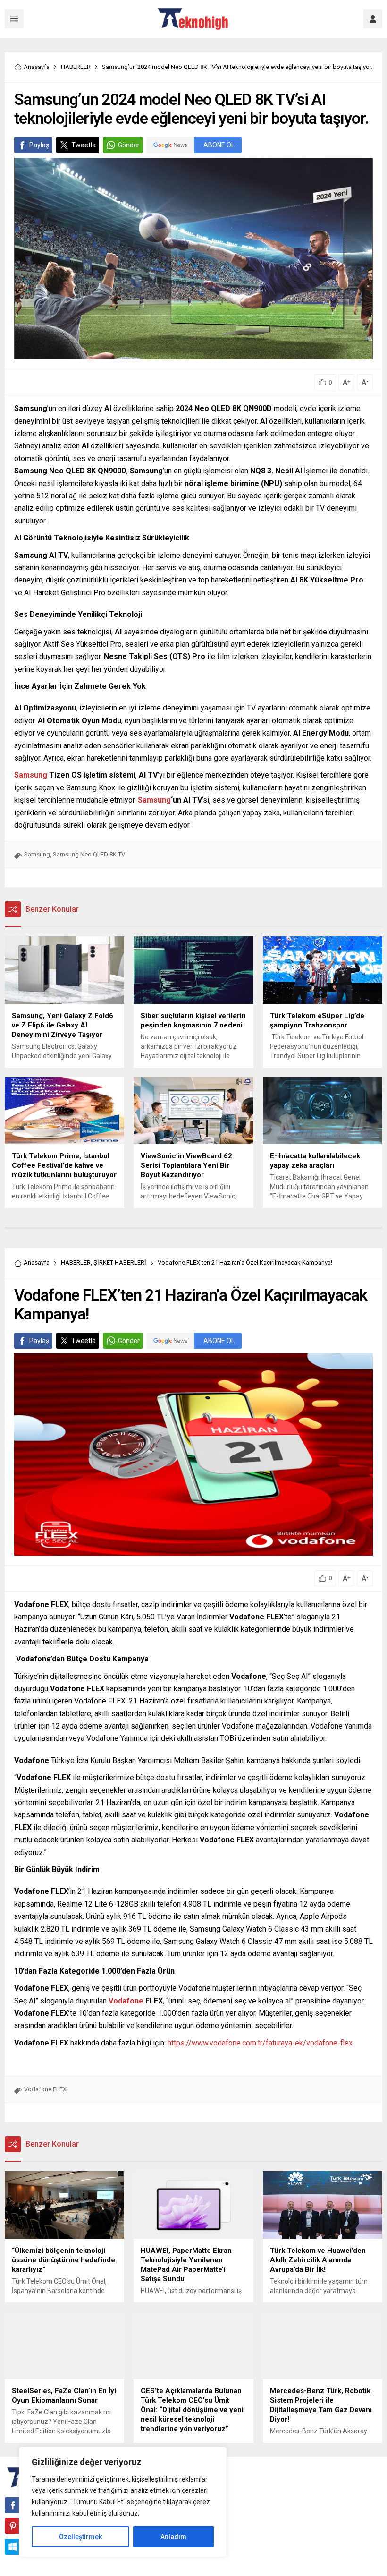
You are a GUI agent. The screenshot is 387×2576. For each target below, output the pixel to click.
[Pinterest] (13, 2526)
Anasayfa (37, 67)
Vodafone (126, 2001)
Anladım (173, 2537)
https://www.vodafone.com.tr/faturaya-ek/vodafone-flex (260, 2043)
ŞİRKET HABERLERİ (120, 1262)
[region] (123, 2502)
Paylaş (39, 145)
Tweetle (84, 145)
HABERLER (76, 67)
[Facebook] (13, 2505)
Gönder (129, 145)
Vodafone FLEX (45, 2089)
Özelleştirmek (80, 2537)
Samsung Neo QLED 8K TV (89, 854)
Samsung (31, 775)
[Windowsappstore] (13, 2547)
